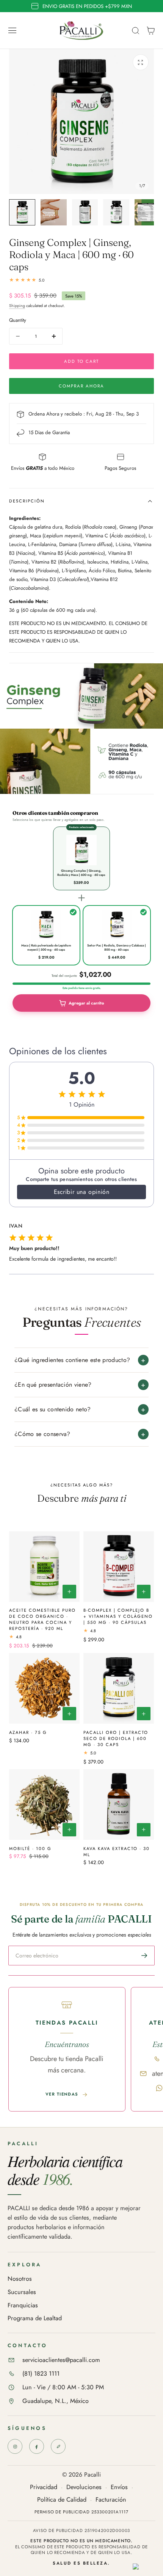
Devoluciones (84, 2487)
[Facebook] (37, 2446)
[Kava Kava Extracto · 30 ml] (119, 1804)
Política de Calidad (62, 2500)
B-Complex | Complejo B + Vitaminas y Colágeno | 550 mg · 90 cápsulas (118, 1616)
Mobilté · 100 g (30, 1849)
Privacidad (44, 2487)
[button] (13, 30)
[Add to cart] (69, 1592)
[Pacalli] (58, 2446)
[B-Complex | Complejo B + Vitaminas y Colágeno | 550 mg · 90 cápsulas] (119, 1567)
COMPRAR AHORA (81, 386)
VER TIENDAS (62, 2094)
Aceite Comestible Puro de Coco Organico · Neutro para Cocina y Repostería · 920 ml (42, 1619)
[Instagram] (15, 2446)
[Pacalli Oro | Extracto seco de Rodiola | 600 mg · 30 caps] (119, 1688)
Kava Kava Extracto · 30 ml (117, 1852)
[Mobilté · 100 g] (44, 1804)
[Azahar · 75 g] (44, 1688)
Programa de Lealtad (35, 2319)
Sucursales (22, 2292)
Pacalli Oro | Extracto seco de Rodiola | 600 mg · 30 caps (116, 1738)
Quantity (18, 320)
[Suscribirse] (144, 1956)
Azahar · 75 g (28, 1732)
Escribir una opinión (82, 1192)
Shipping (17, 306)
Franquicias (23, 2306)
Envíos (119, 2487)
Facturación (111, 2500)
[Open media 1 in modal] (141, 62)
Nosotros (20, 2279)
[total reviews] (81, 280)
